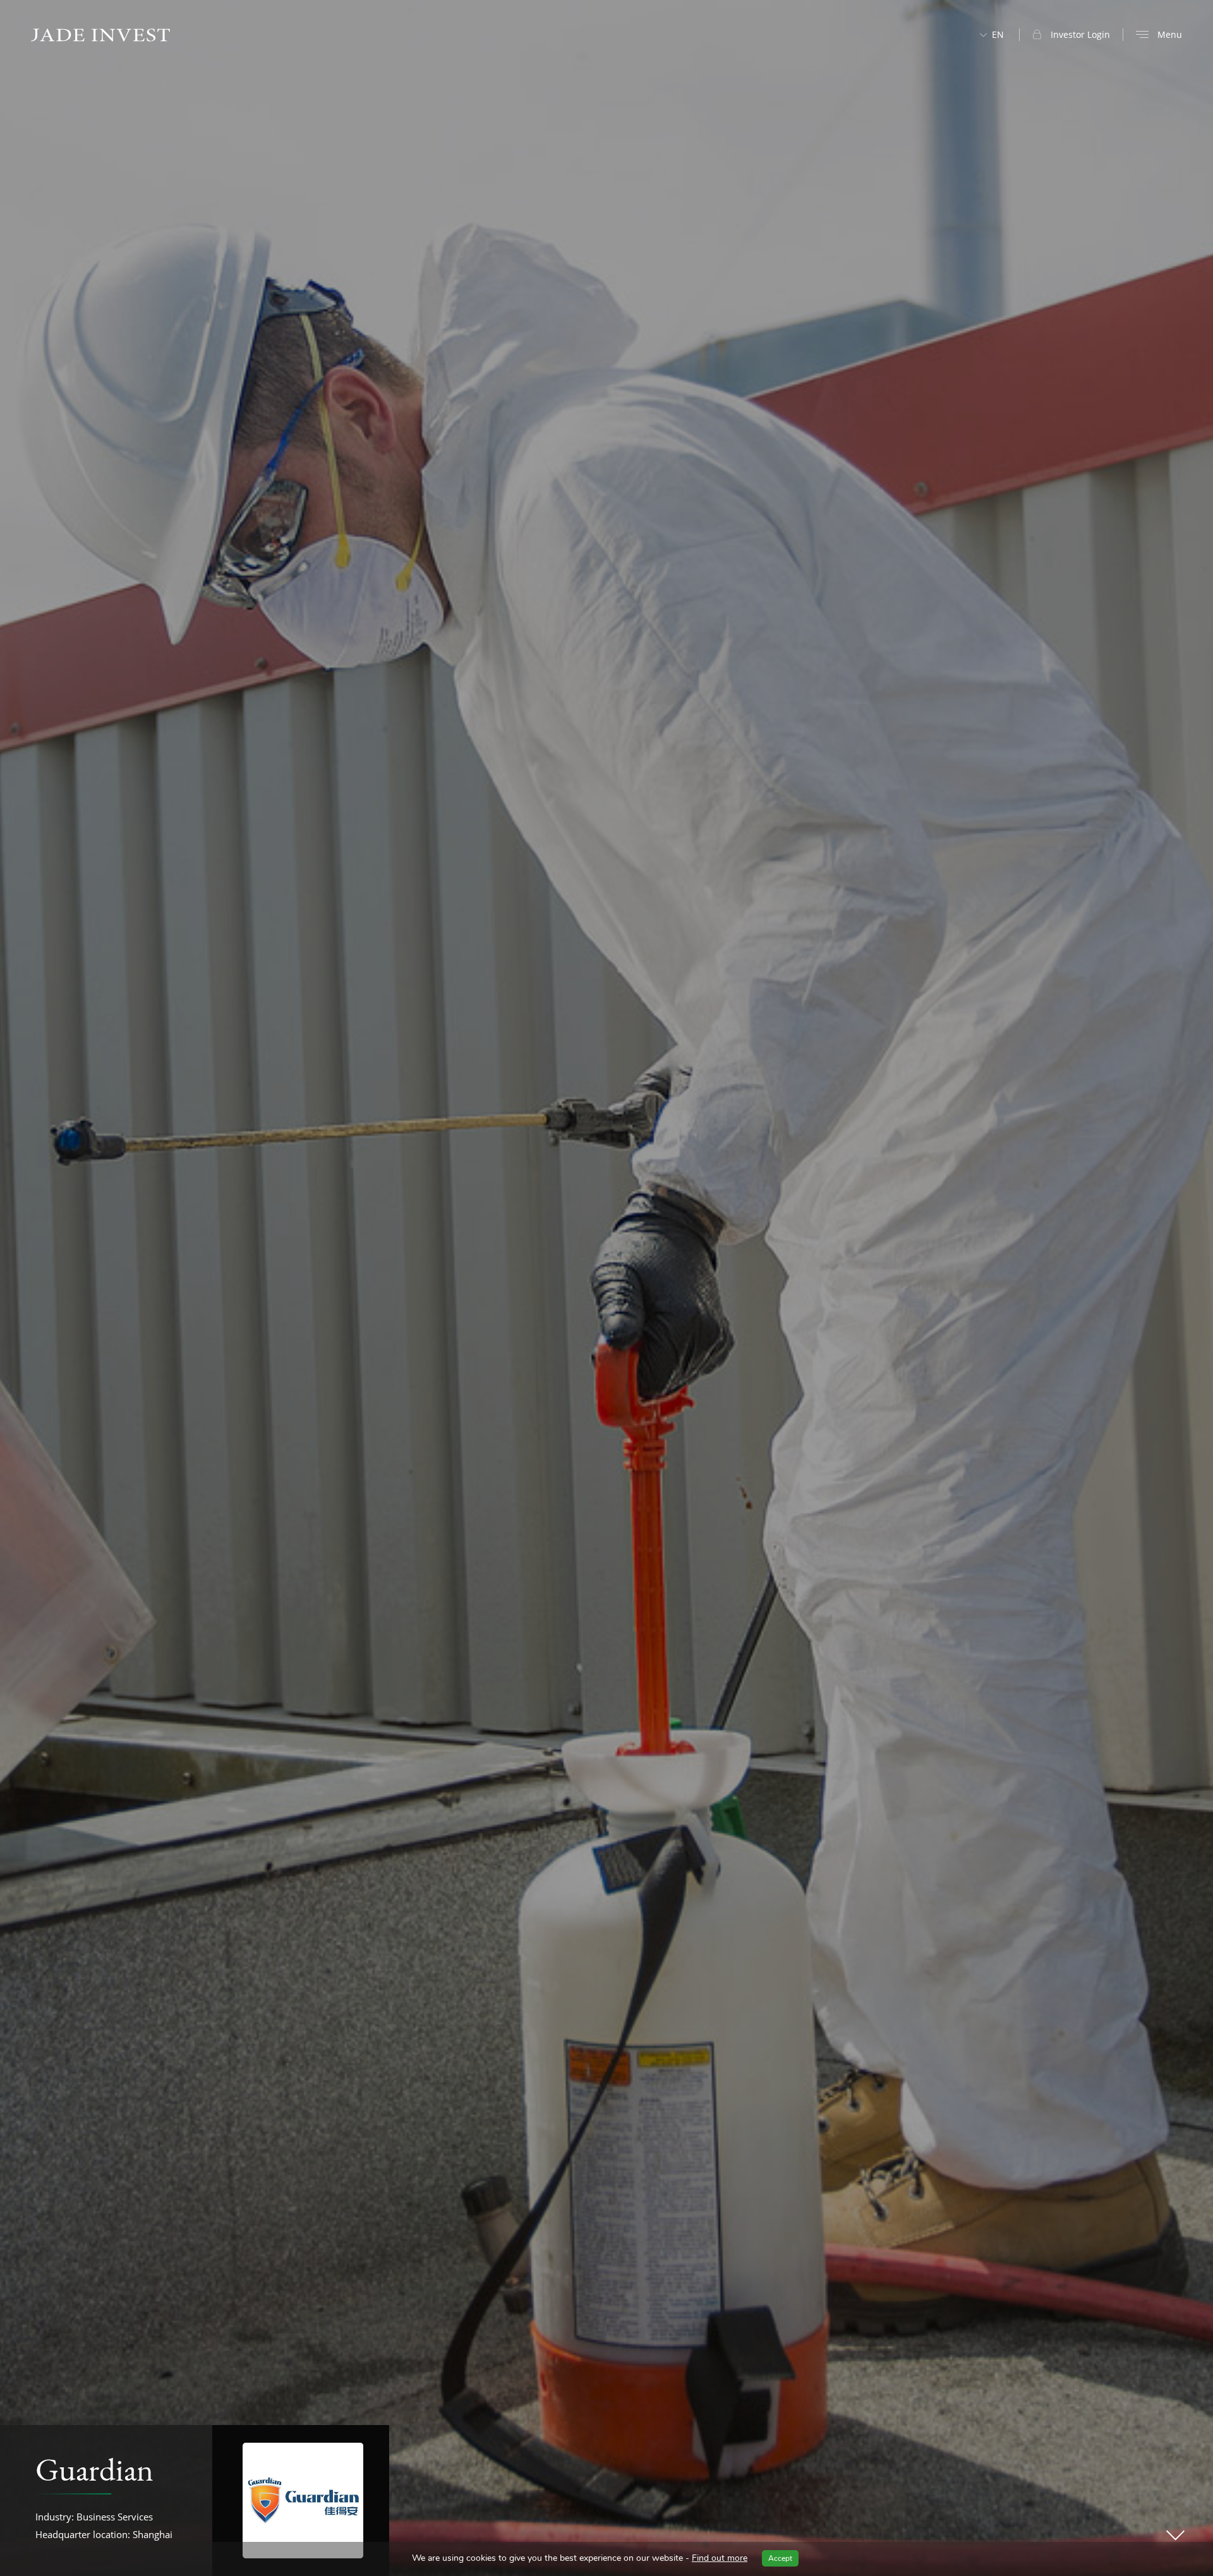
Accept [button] (780, 2558)
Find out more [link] (720, 2558)
